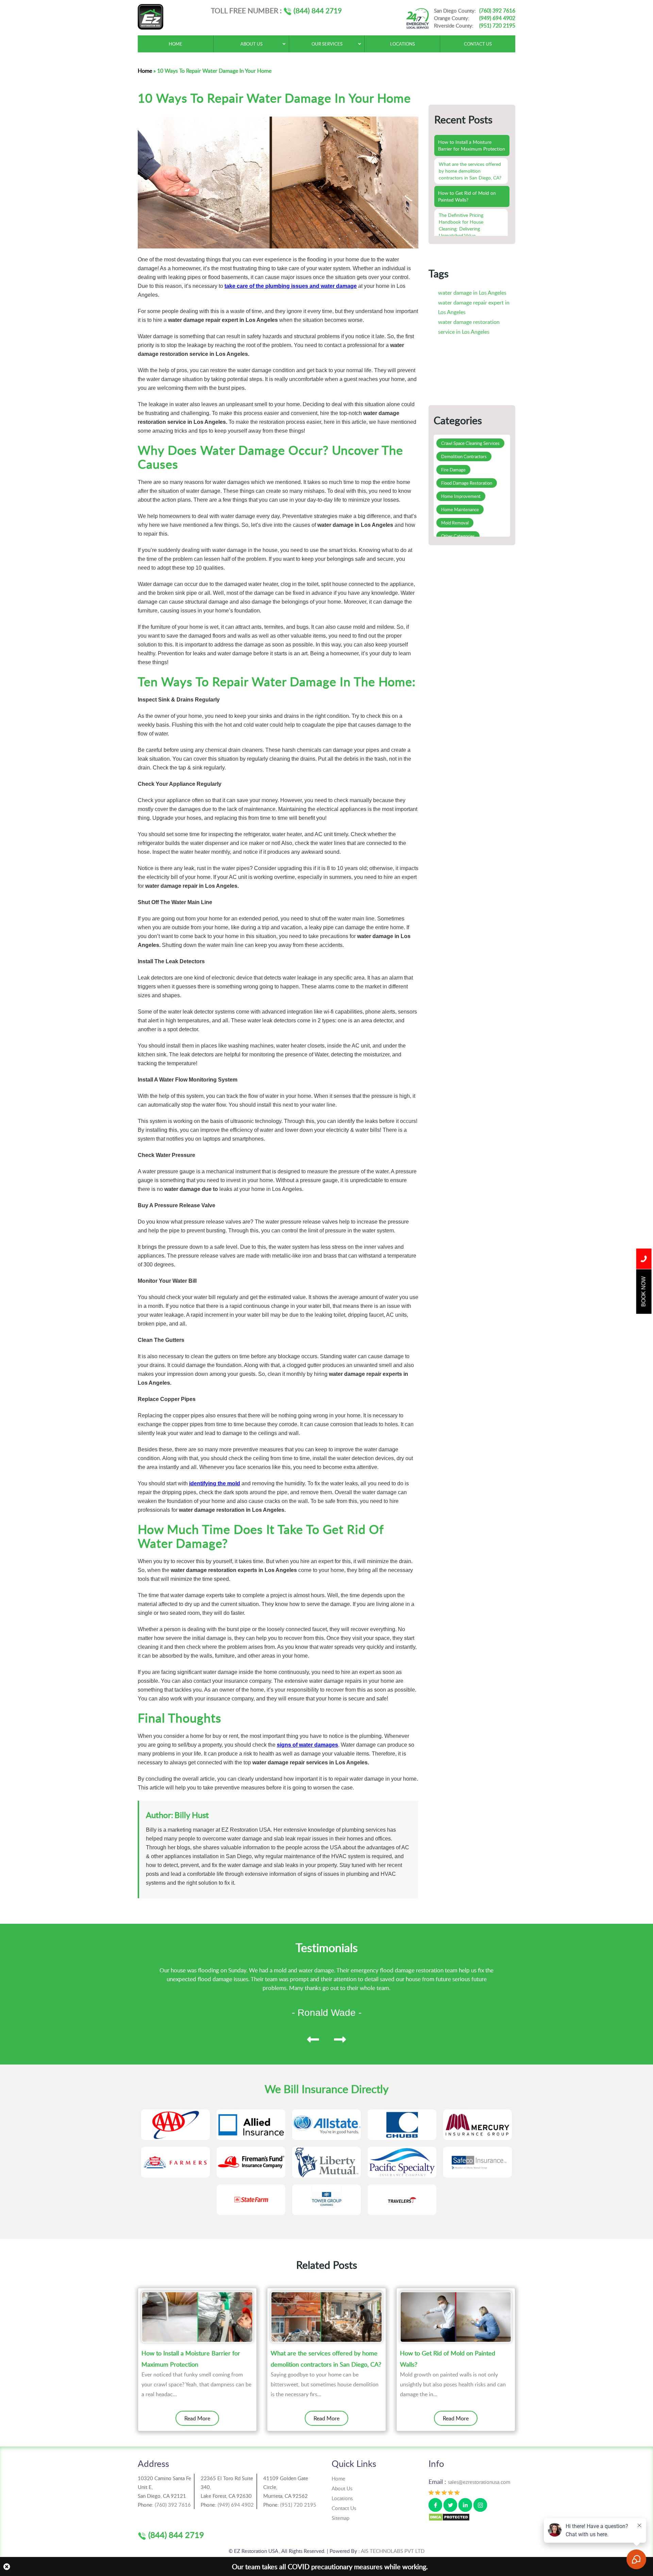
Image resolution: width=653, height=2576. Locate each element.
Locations (342, 2498)
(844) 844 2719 (317, 10)
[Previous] (313, 2039)
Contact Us (344, 2508)
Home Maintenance (460, 509)
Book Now (644, 1291)
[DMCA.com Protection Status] (449, 2517)
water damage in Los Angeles (472, 293)
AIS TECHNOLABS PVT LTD (393, 2551)
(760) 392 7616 (497, 11)
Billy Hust (192, 1815)
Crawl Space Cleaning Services (470, 443)
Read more (197, 2418)
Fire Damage (453, 470)
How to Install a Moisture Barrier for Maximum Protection (191, 2358)
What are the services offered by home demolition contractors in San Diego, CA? (326, 2358)
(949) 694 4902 (497, 18)
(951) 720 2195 (497, 25)
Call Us (644, 1259)
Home (145, 71)
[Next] (340, 2039)
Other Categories (458, 536)
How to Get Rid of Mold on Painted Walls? (448, 2358)
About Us (342, 2488)
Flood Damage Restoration (467, 483)
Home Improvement (461, 496)
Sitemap (340, 2518)
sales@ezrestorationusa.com (479, 2482)
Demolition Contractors (464, 456)
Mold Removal (455, 523)
